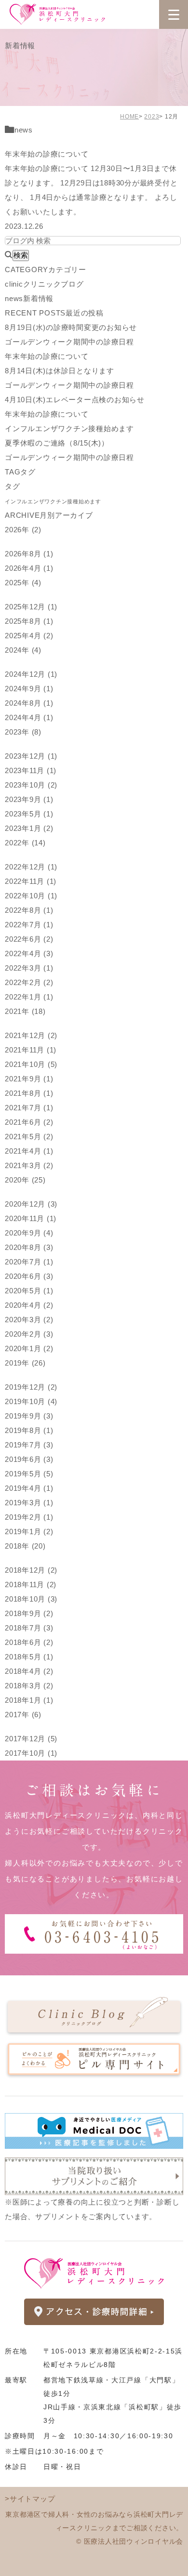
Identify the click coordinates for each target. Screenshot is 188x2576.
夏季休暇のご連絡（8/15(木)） (57, 443)
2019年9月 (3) (29, 1416)
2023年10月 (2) (31, 785)
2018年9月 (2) (29, 1613)
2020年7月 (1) (29, 1262)
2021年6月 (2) (29, 1122)
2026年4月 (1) (29, 568)
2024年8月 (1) (29, 703)
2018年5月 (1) (29, 1657)
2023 (152, 117)
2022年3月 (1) (29, 968)
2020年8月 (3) (29, 1247)
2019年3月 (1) (29, 1503)
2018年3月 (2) (29, 1686)
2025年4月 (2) (29, 636)
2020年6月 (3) (29, 1276)
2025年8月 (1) (29, 621)
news (24, 130)
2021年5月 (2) (29, 1137)
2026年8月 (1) (29, 554)
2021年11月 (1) (31, 1050)
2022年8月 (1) (29, 910)
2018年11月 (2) (31, 1584)
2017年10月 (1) (31, 1753)
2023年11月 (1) (31, 770)
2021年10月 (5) (31, 1064)
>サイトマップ (30, 2499)
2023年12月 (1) (31, 756)
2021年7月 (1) (29, 1108)
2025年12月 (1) (31, 607)
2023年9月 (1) (29, 799)
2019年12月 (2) (31, 1387)
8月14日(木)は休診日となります (60, 371)
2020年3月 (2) (29, 1320)
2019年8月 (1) (29, 1430)
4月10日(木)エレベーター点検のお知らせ (75, 400)
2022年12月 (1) (31, 867)
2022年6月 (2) (29, 939)
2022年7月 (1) (29, 925)
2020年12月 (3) (31, 1204)
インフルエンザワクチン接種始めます (69, 428)
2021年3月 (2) (29, 1165)
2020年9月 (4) (29, 1233)
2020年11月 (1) (31, 1218)
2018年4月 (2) (29, 1671)
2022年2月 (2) (29, 982)
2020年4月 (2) (29, 1305)
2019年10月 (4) (31, 1401)
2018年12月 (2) (31, 1570)
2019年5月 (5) (29, 1474)
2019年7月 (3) (29, 1445)
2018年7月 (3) (29, 1628)
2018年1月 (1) (29, 1700)
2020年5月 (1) (29, 1291)
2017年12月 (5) (31, 1739)
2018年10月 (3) (31, 1599)
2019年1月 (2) (29, 1531)
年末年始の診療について (47, 154)
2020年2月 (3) (29, 1334)
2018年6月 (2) (29, 1642)
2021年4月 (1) (29, 1151)
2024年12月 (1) (31, 674)
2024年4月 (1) (29, 717)
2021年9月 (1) (29, 1079)
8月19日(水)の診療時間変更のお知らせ (71, 327)
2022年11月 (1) (31, 881)
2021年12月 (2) (31, 1035)
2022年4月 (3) (29, 953)
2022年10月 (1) (31, 896)
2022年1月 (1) (29, 997)
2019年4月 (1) (29, 1488)
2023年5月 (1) (29, 814)
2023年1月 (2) (29, 828)
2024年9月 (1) (29, 689)
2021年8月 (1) (29, 1093)
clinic (44, 284)
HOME (129, 117)
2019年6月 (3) (29, 1459)
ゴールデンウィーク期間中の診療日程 (69, 342)
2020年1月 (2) (29, 1348)
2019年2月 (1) (29, 1517)
